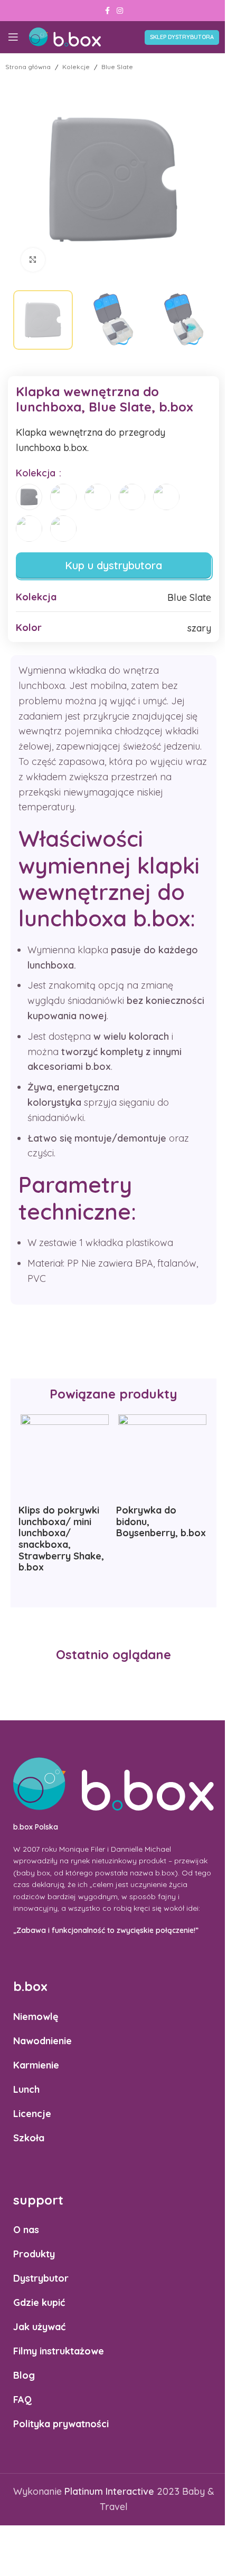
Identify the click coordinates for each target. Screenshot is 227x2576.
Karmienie (36, 2065)
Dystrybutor (41, 2278)
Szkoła (29, 2137)
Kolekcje (76, 67)
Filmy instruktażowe (59, 2351)
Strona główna (28, 67)
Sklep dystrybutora (182, 37)
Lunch (26, 2089)
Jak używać (39, 2327)
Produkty (34, 2254)
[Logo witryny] (65, 36)
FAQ (22, 2400)
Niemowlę (36, 2016)
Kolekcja (37, 473)
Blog (24, 2375)
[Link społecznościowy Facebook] (107, 11)
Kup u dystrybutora (113, 565)
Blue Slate (117, 67)
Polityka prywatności (61, 2424)
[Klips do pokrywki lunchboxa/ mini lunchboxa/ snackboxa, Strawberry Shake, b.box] (65, 1458)
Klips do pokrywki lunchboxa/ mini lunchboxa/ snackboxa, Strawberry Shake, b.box (61, 1539)
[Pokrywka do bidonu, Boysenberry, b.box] (162, 1458)
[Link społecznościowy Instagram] (120, 11)
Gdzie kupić (39, 2302)
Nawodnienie (42, 2040)
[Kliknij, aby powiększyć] (33, 260)
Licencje (32, 2113)
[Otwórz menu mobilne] (13, 37)
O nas (26, 2230)
